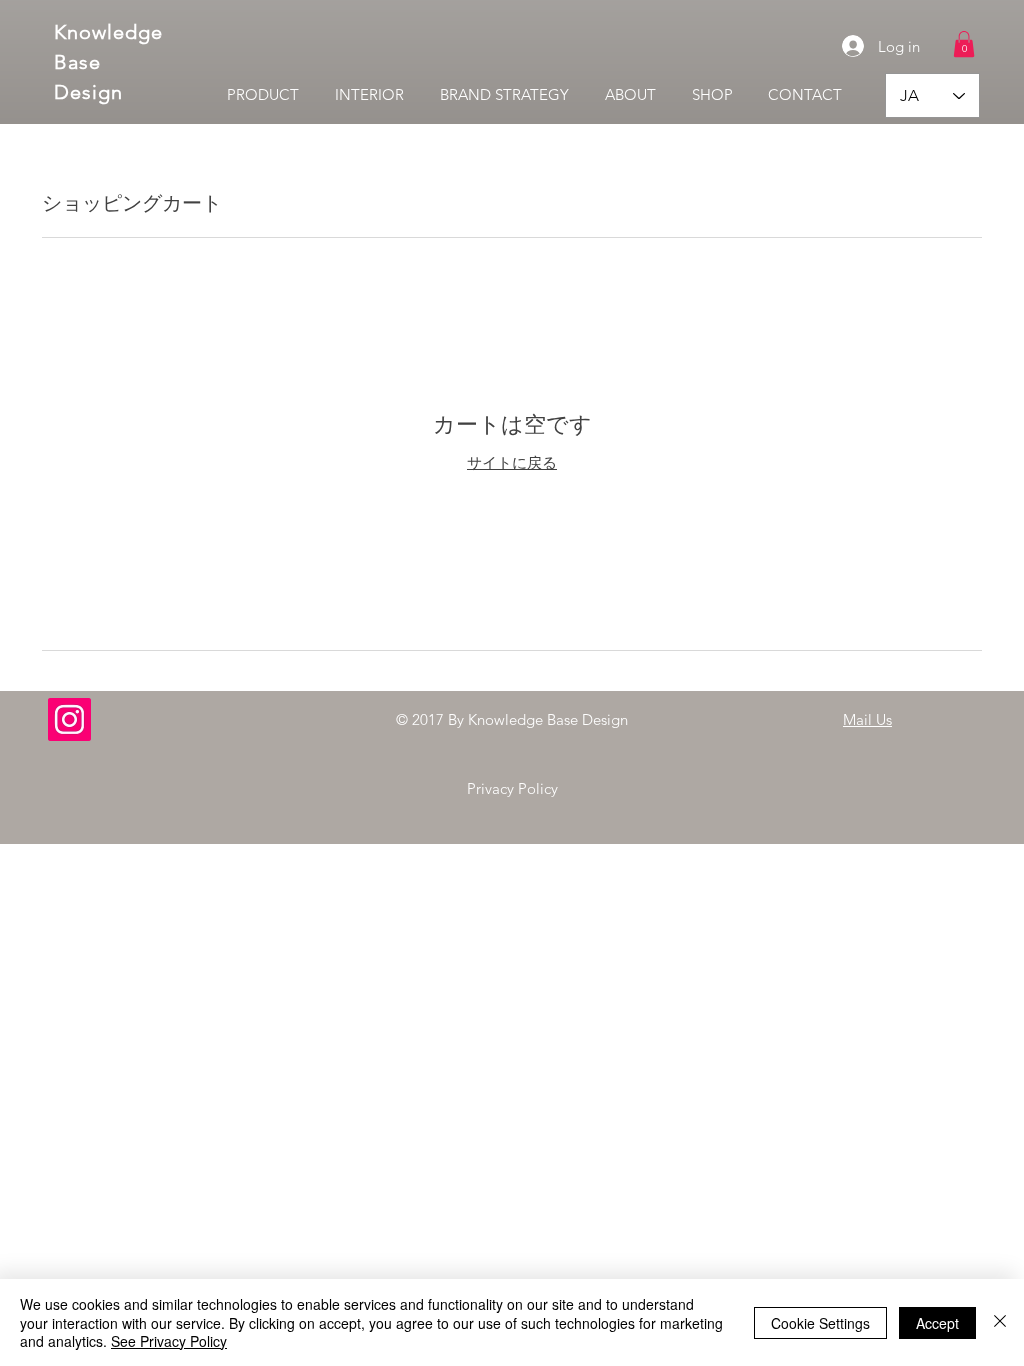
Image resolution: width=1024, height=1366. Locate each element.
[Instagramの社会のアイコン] (69, 719)
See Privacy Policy (169, 1341)
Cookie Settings (820, 1323)
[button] (964, 44)
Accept (937, 1323)
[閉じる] (1000, 1322)
